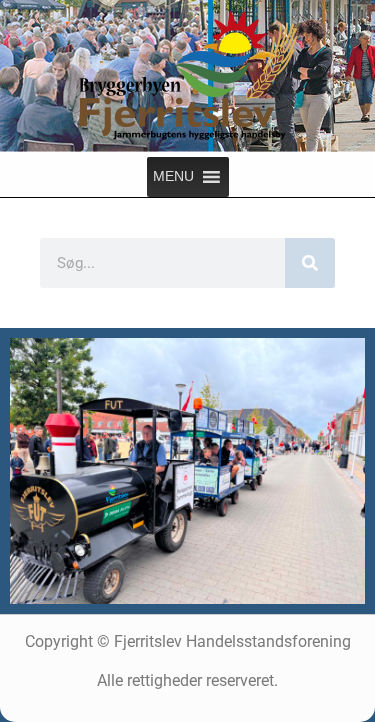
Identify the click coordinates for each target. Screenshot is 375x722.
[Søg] (310, 263)
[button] (173, 177)
